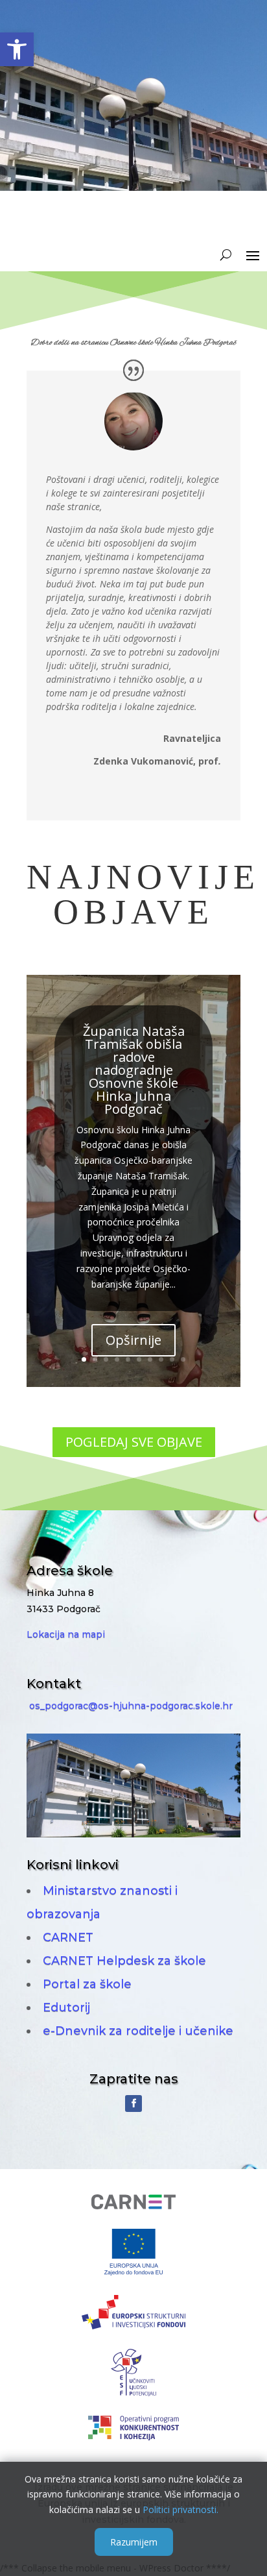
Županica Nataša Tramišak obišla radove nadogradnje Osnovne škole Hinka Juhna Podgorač (134, 1070)
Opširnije (133, 1340)
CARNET (68, 1937)
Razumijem (134, 2542)
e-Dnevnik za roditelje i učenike (138, 2031)
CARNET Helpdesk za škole (124, 1961)
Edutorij (66, 2007)
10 (183, 1359)
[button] (17, 49)
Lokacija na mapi (66, 1634)
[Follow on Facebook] (133, 2104)
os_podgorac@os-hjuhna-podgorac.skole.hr (131, 1706)
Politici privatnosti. (180, 2509)
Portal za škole (87, 1984)
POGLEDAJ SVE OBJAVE (134, 1442)
